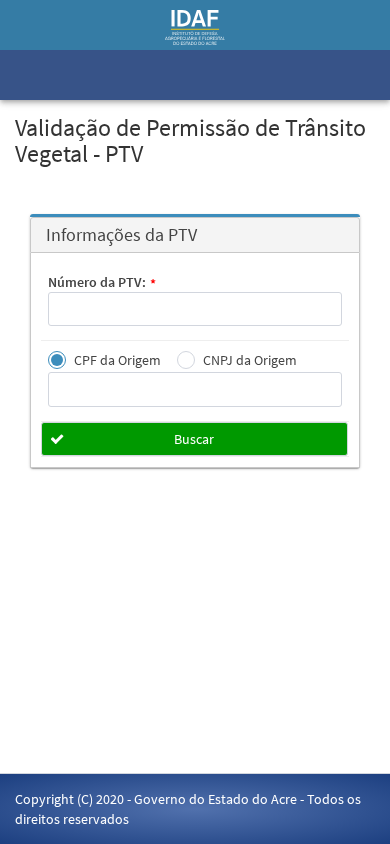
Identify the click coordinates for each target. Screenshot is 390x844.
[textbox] (195, 309)
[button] (194, 439)
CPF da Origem (117, 360)
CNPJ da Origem (250, 360)
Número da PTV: (102, 282)
